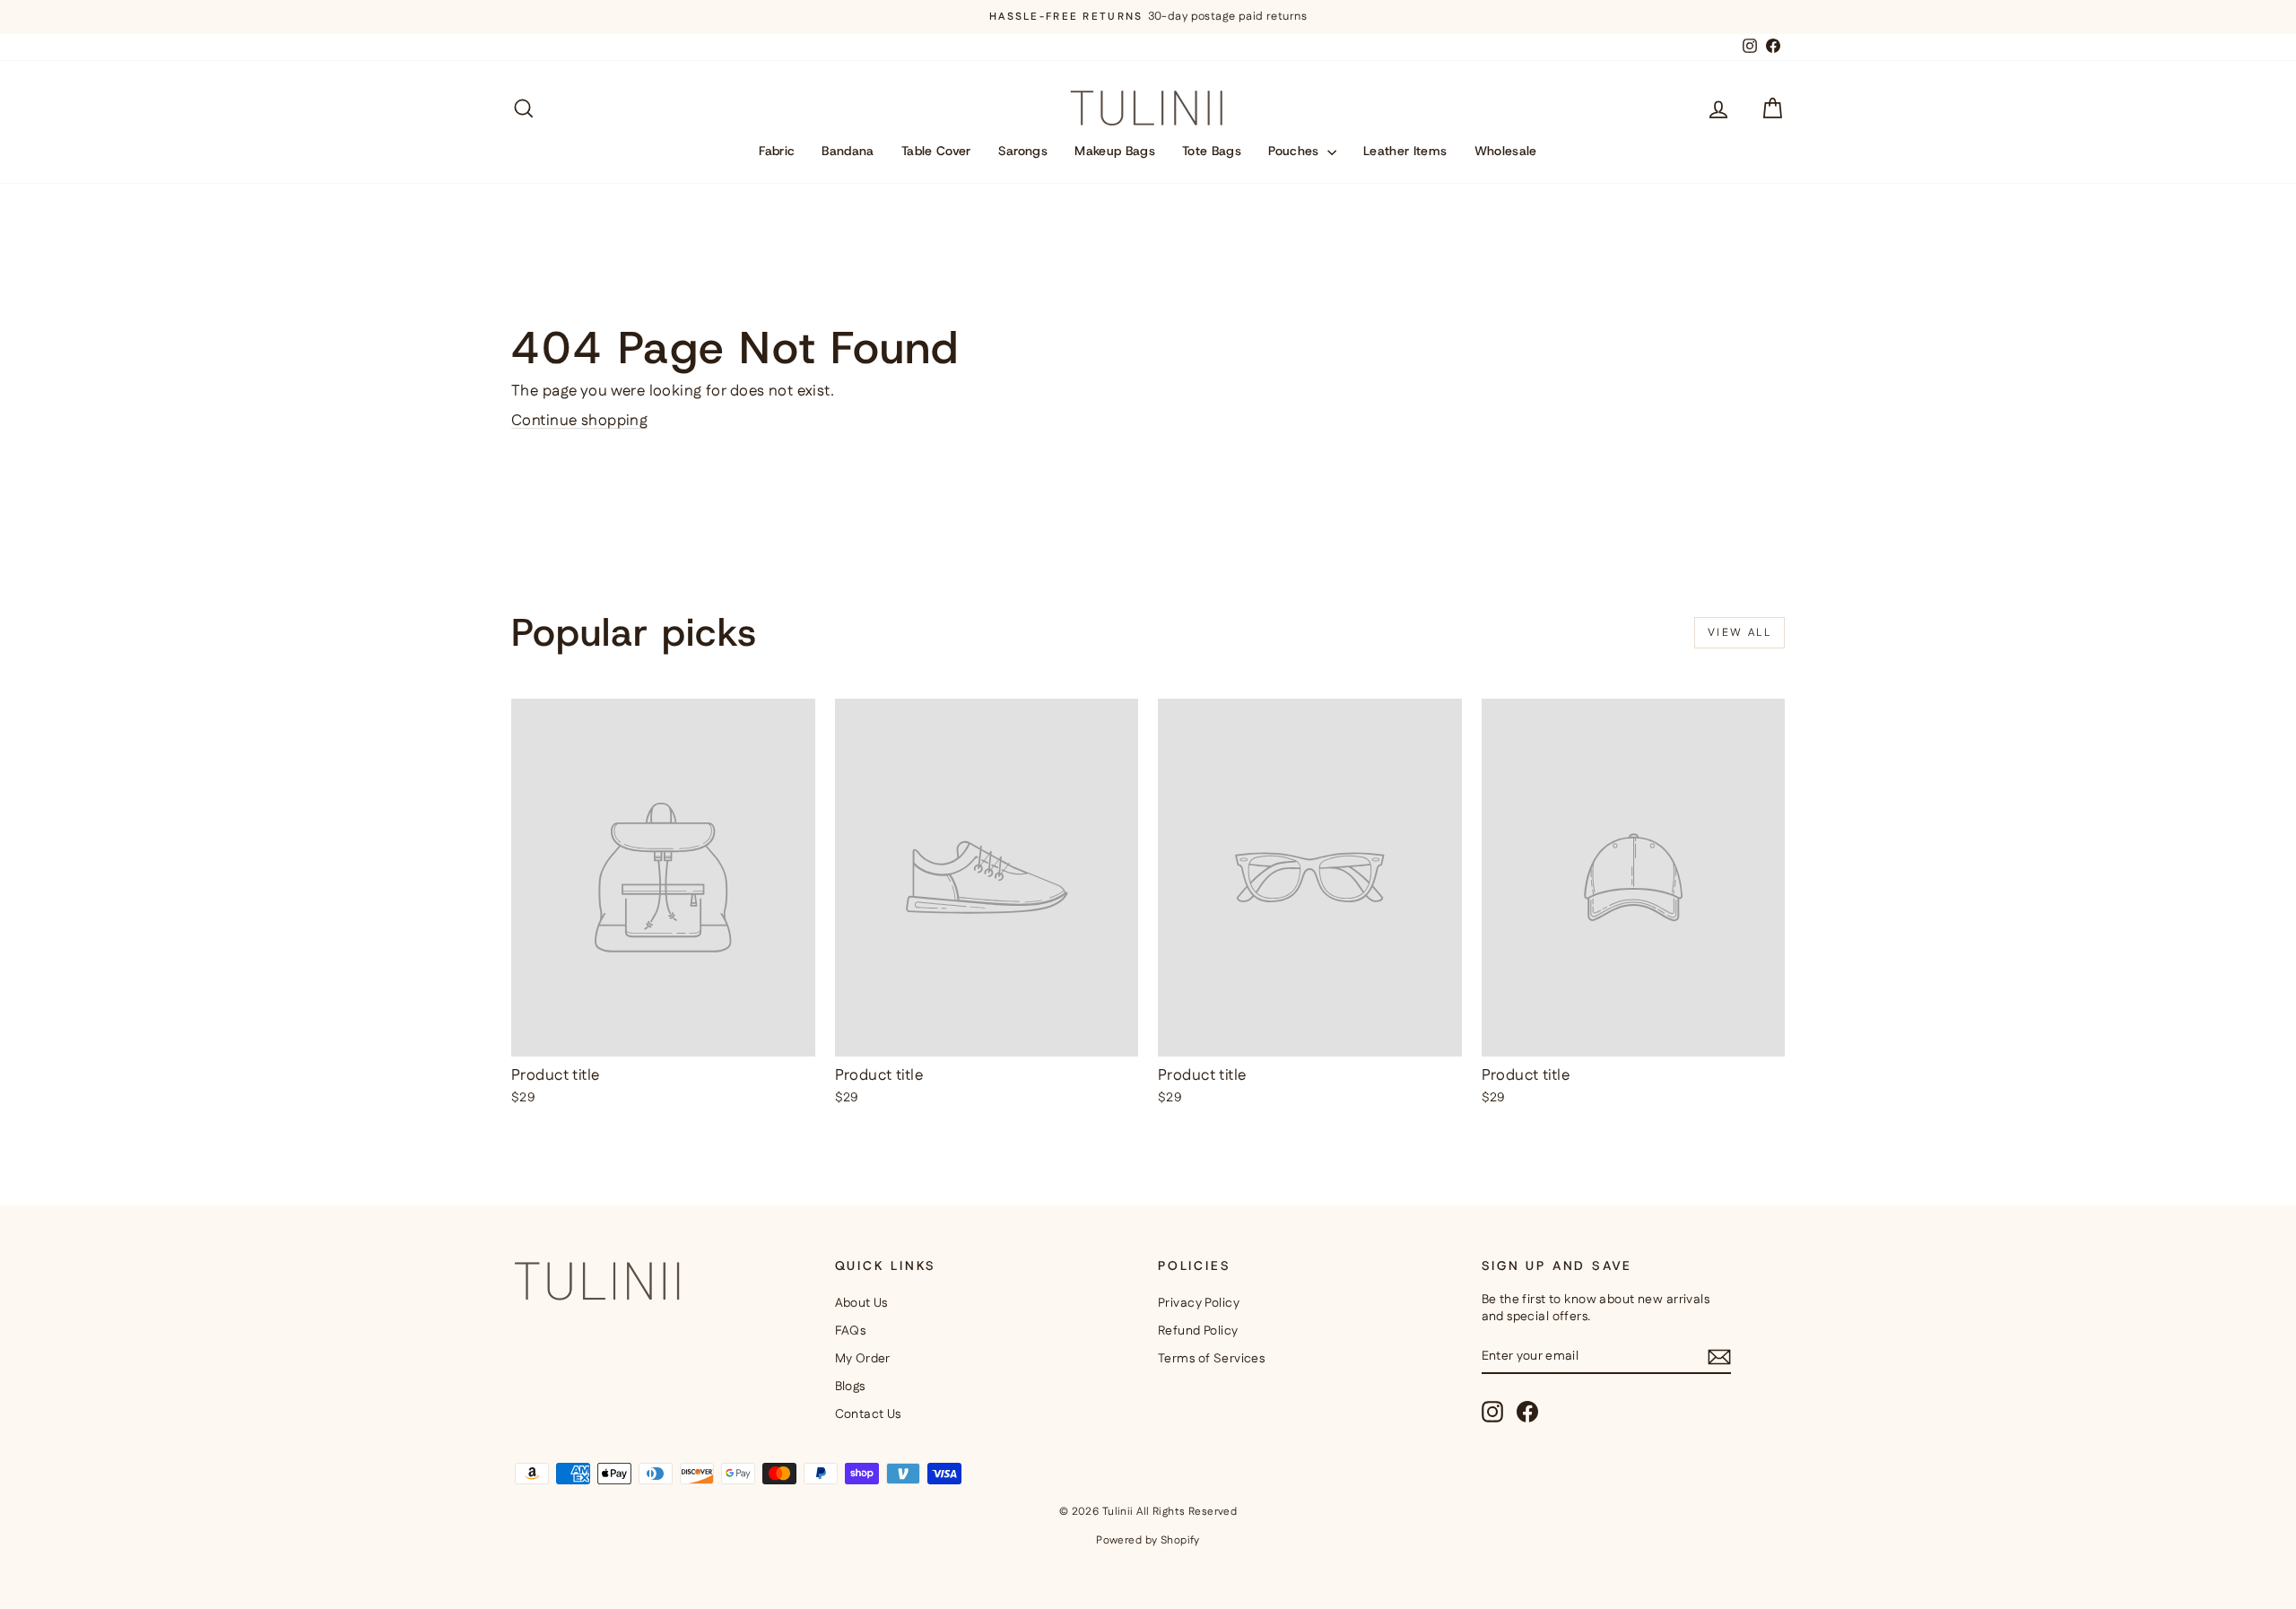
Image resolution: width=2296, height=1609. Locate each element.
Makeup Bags (1115, 151)
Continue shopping (579, 421)
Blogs (850, 1387)
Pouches (1296, 151)
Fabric (777, 151)
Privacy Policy (1199, 1303)
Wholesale (1506, 151)
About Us (861, 1303)
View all (1739, 633)
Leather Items (1405, 151)
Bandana (848, 151)
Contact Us (868, 1414)
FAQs (851, 1331)
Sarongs (1023, 151)
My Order (863, 1359)
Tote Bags (1212, 151)
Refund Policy (1198, 1331)
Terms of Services (1211, 1359)
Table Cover (936, 151)
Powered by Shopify (1148, 1540)
